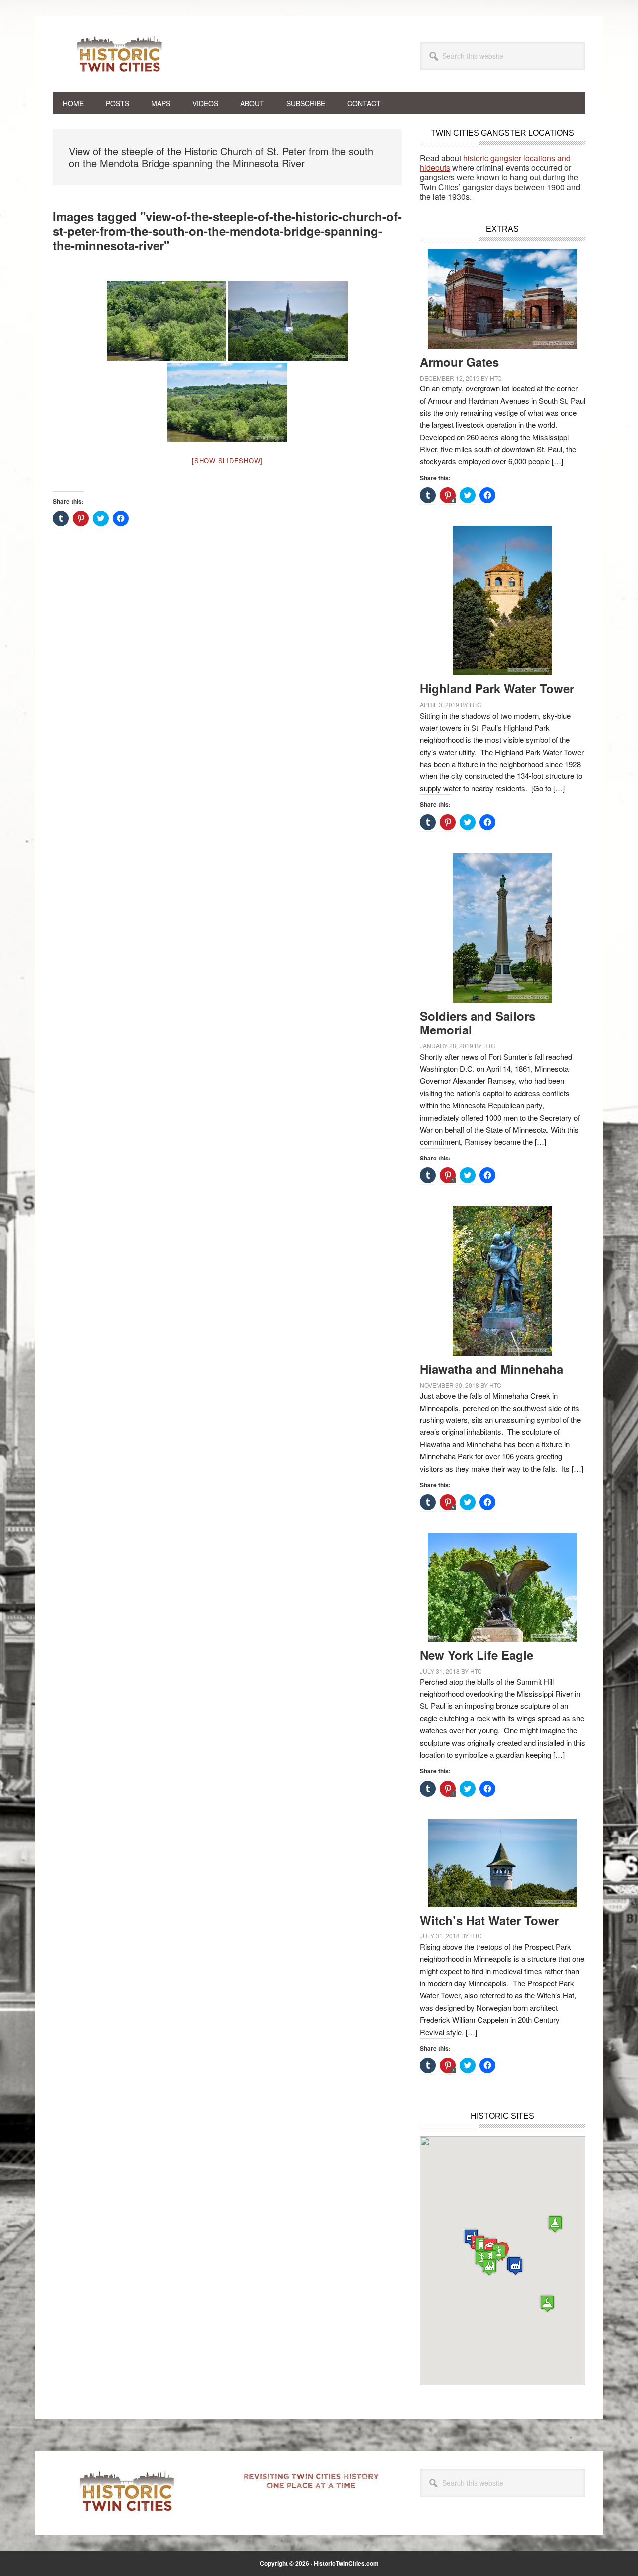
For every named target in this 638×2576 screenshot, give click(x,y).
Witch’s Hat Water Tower (489, 1920)
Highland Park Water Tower (497, 688)
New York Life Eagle (477, 1655)
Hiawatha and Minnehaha (491, 1369)
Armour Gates (459, 362)
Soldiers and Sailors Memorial (478, 1023)
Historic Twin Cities (120, 54)
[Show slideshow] (227, 460)
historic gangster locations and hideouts (495, 163)
